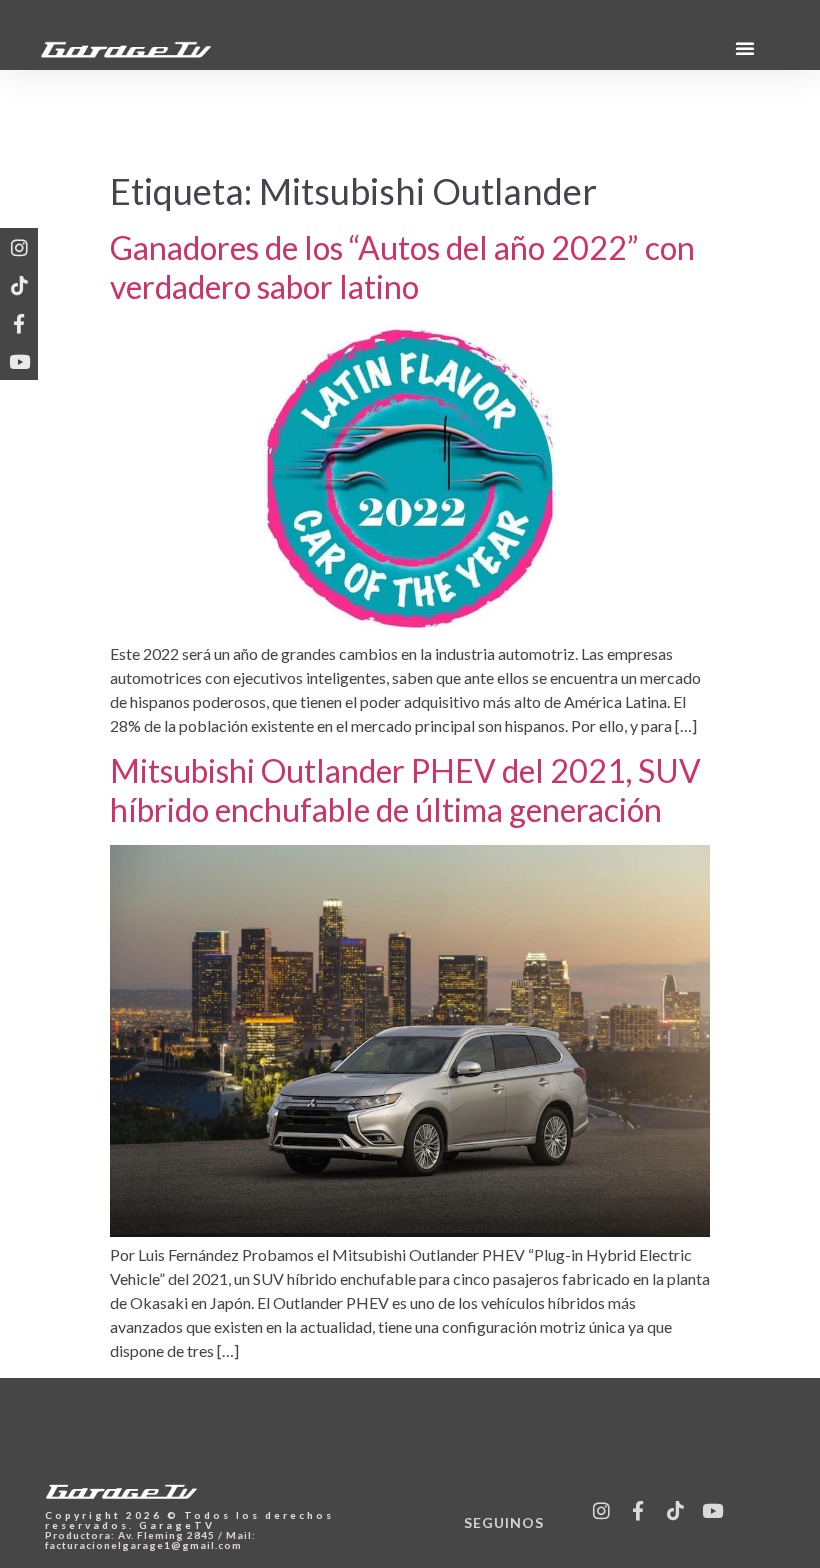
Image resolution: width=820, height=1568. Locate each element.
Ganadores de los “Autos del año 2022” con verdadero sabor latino (402, 266)
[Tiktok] (19, 285)
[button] (745, 48)
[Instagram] (19, 247)
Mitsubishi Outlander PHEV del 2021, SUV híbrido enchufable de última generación (405, 789)
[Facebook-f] (19, 323)
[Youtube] (19, 361)
